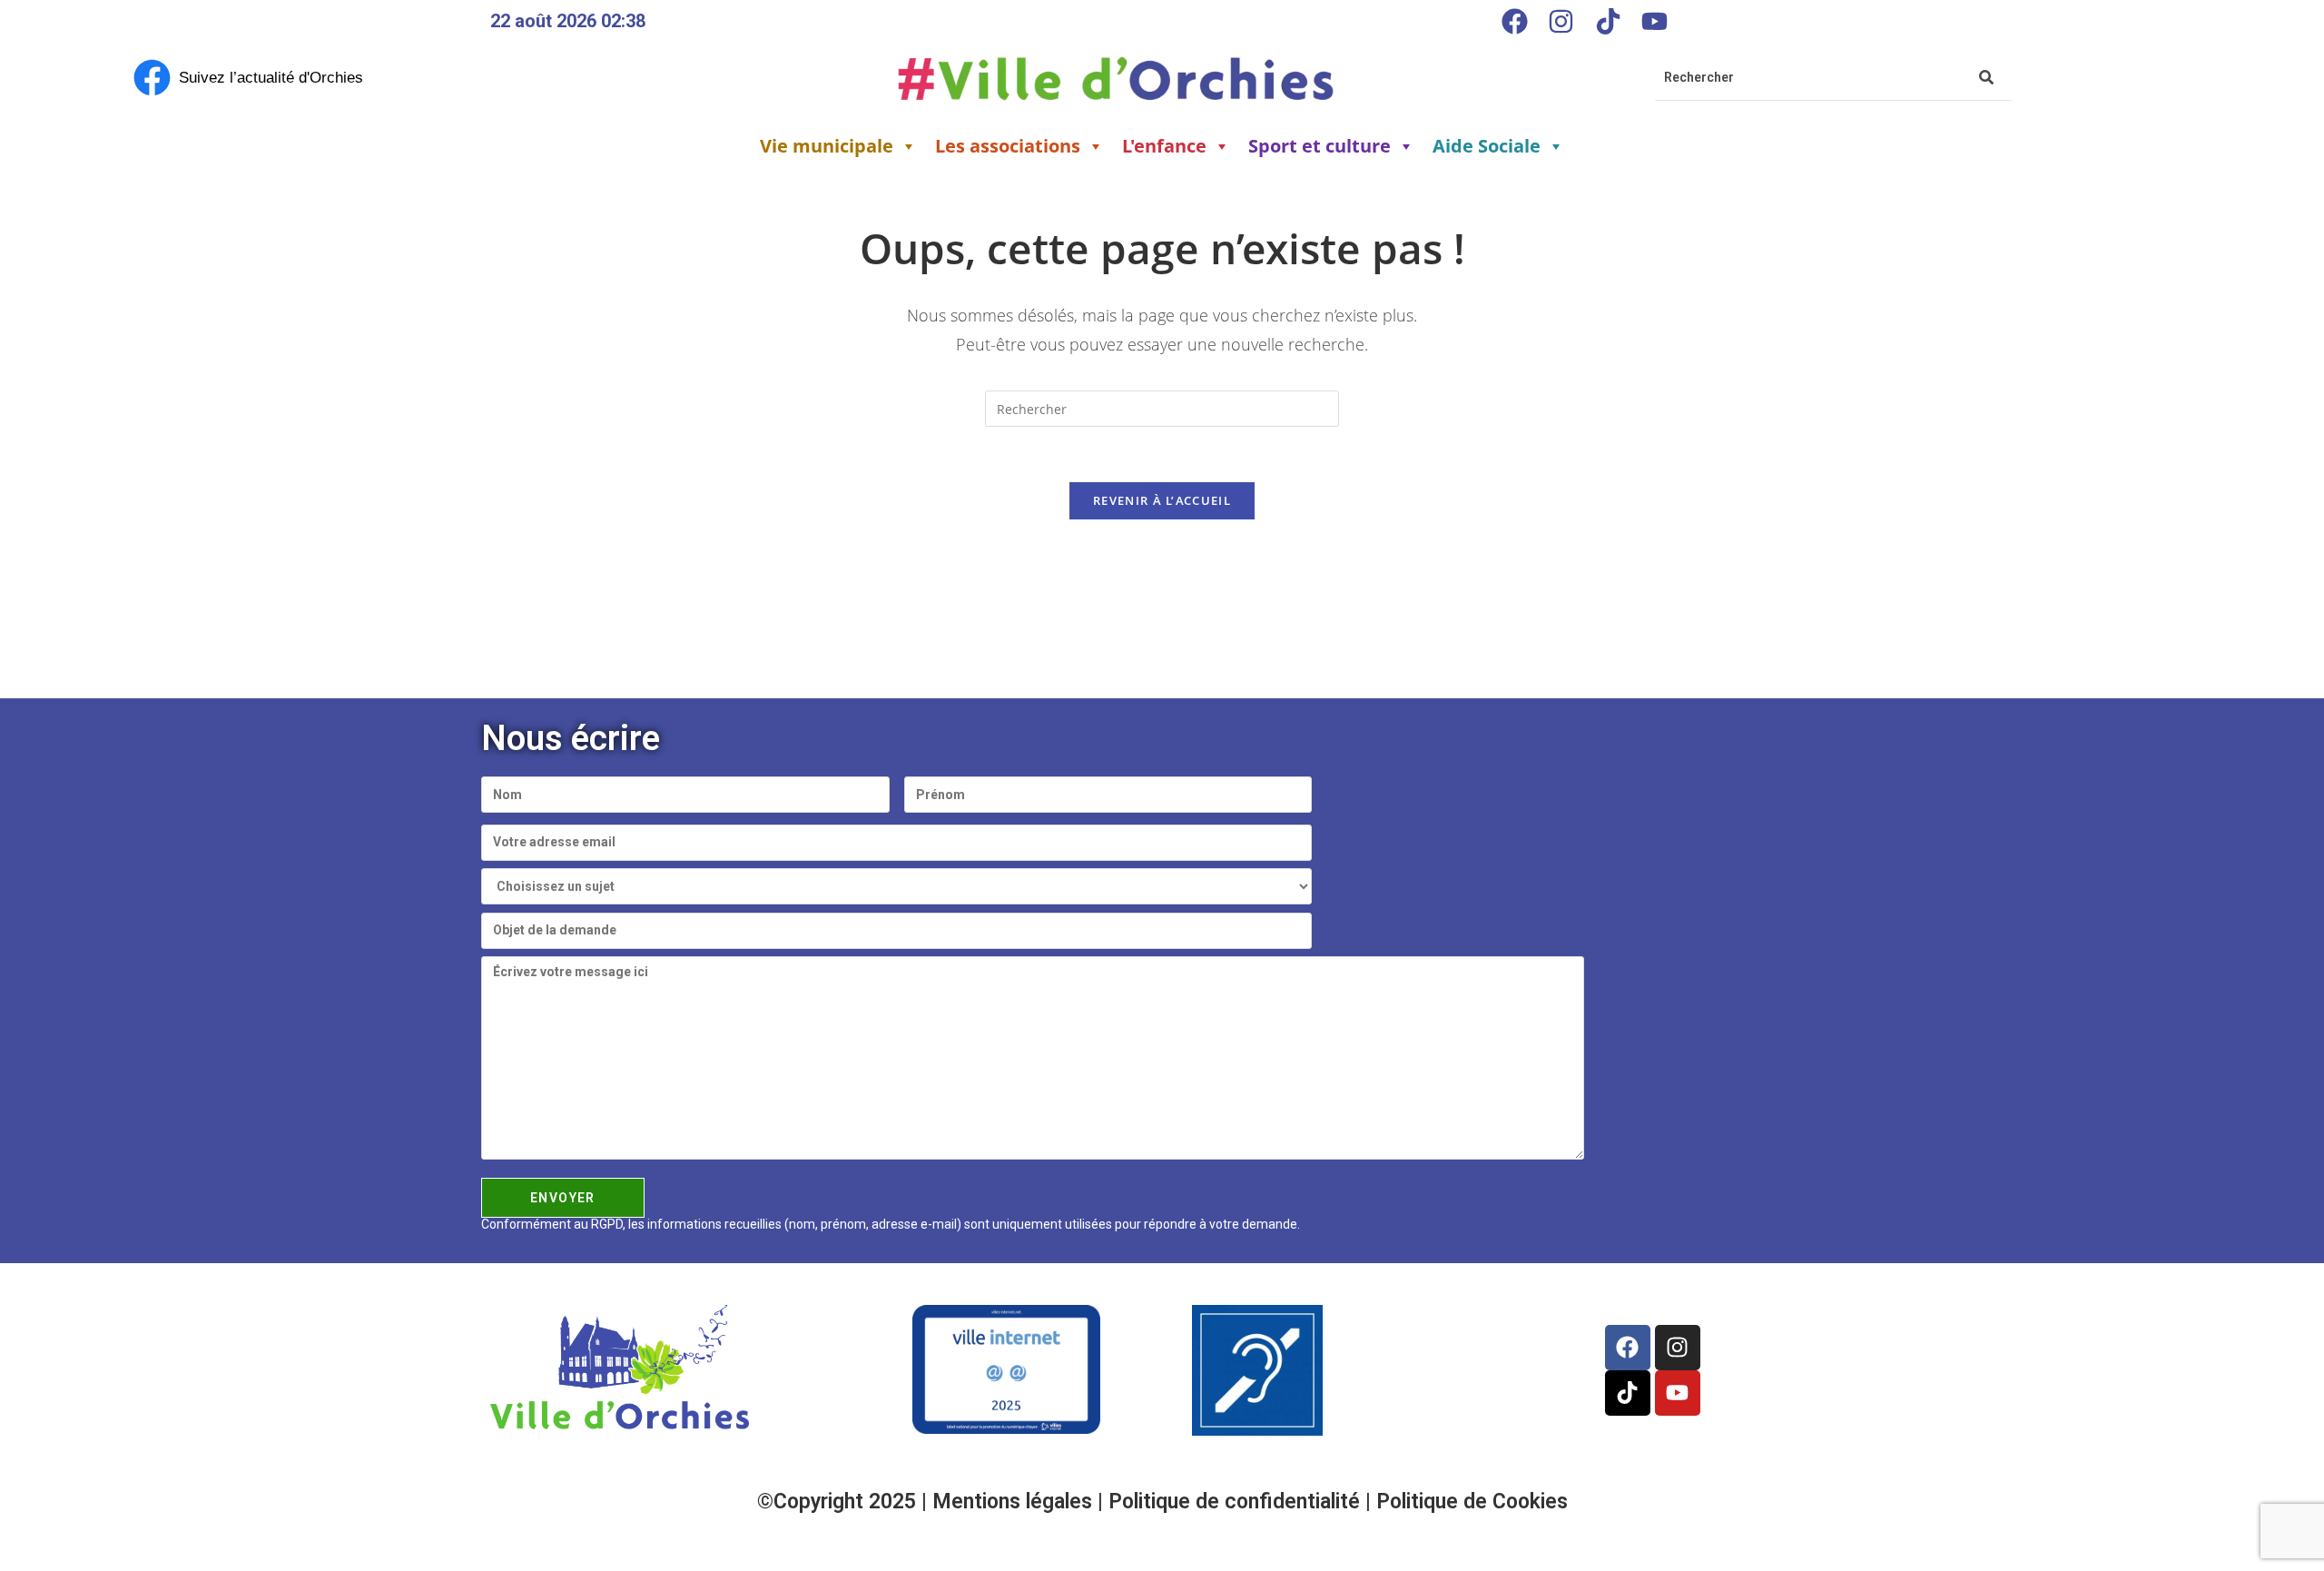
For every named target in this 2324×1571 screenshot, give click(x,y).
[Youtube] (1654, 21)
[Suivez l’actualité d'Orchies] (152, 78)
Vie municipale (827, 146)
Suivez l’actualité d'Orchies (271, 78)
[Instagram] (1561, 21)
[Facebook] (1514, 21)
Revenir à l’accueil (1162, 500)
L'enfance (1164, 146)
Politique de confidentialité (1237, 1502)
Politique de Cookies (1472, 1502)
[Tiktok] (1608, 21)
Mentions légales (1015, 1502)
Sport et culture (1320, 146)
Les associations (1008, 146)
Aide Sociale (1487, 146)
